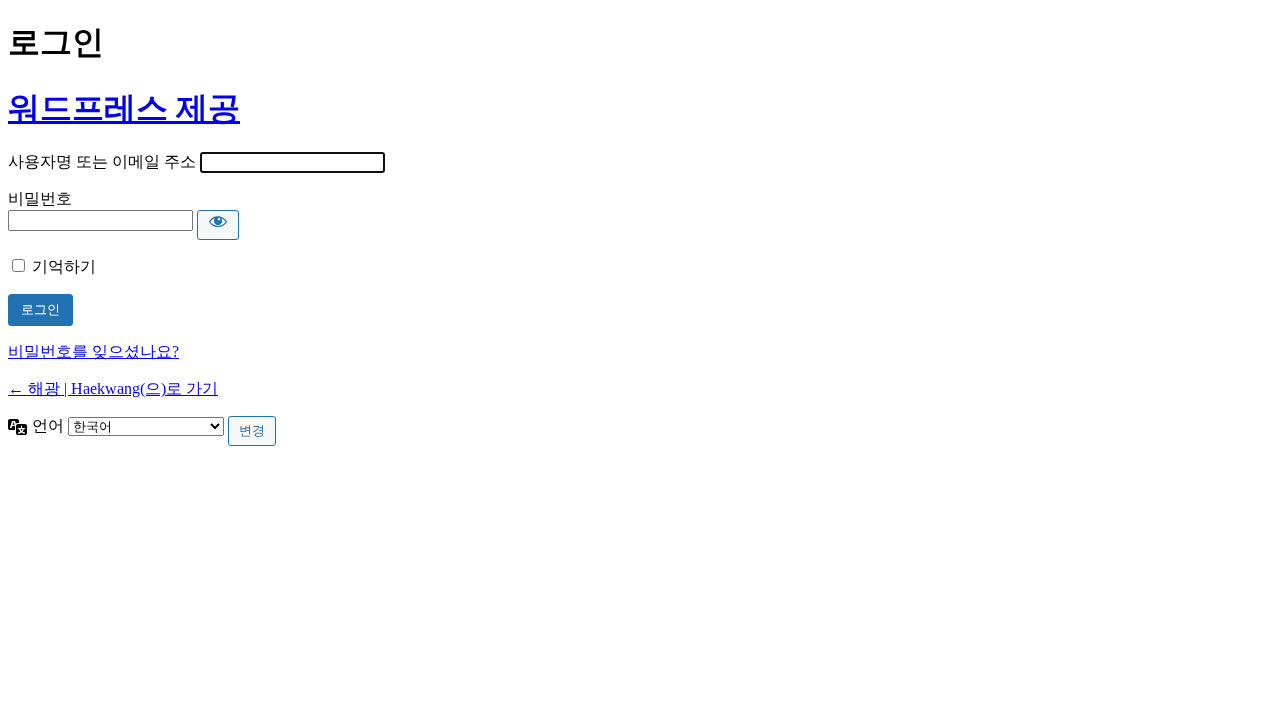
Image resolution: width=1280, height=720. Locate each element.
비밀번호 (40, 198)
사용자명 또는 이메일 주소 (102, 161)
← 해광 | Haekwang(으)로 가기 (113, 388)
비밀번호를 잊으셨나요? (93, 351)
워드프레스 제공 (124, 108)
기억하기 (64, 266)
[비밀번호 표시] (218, 225)
